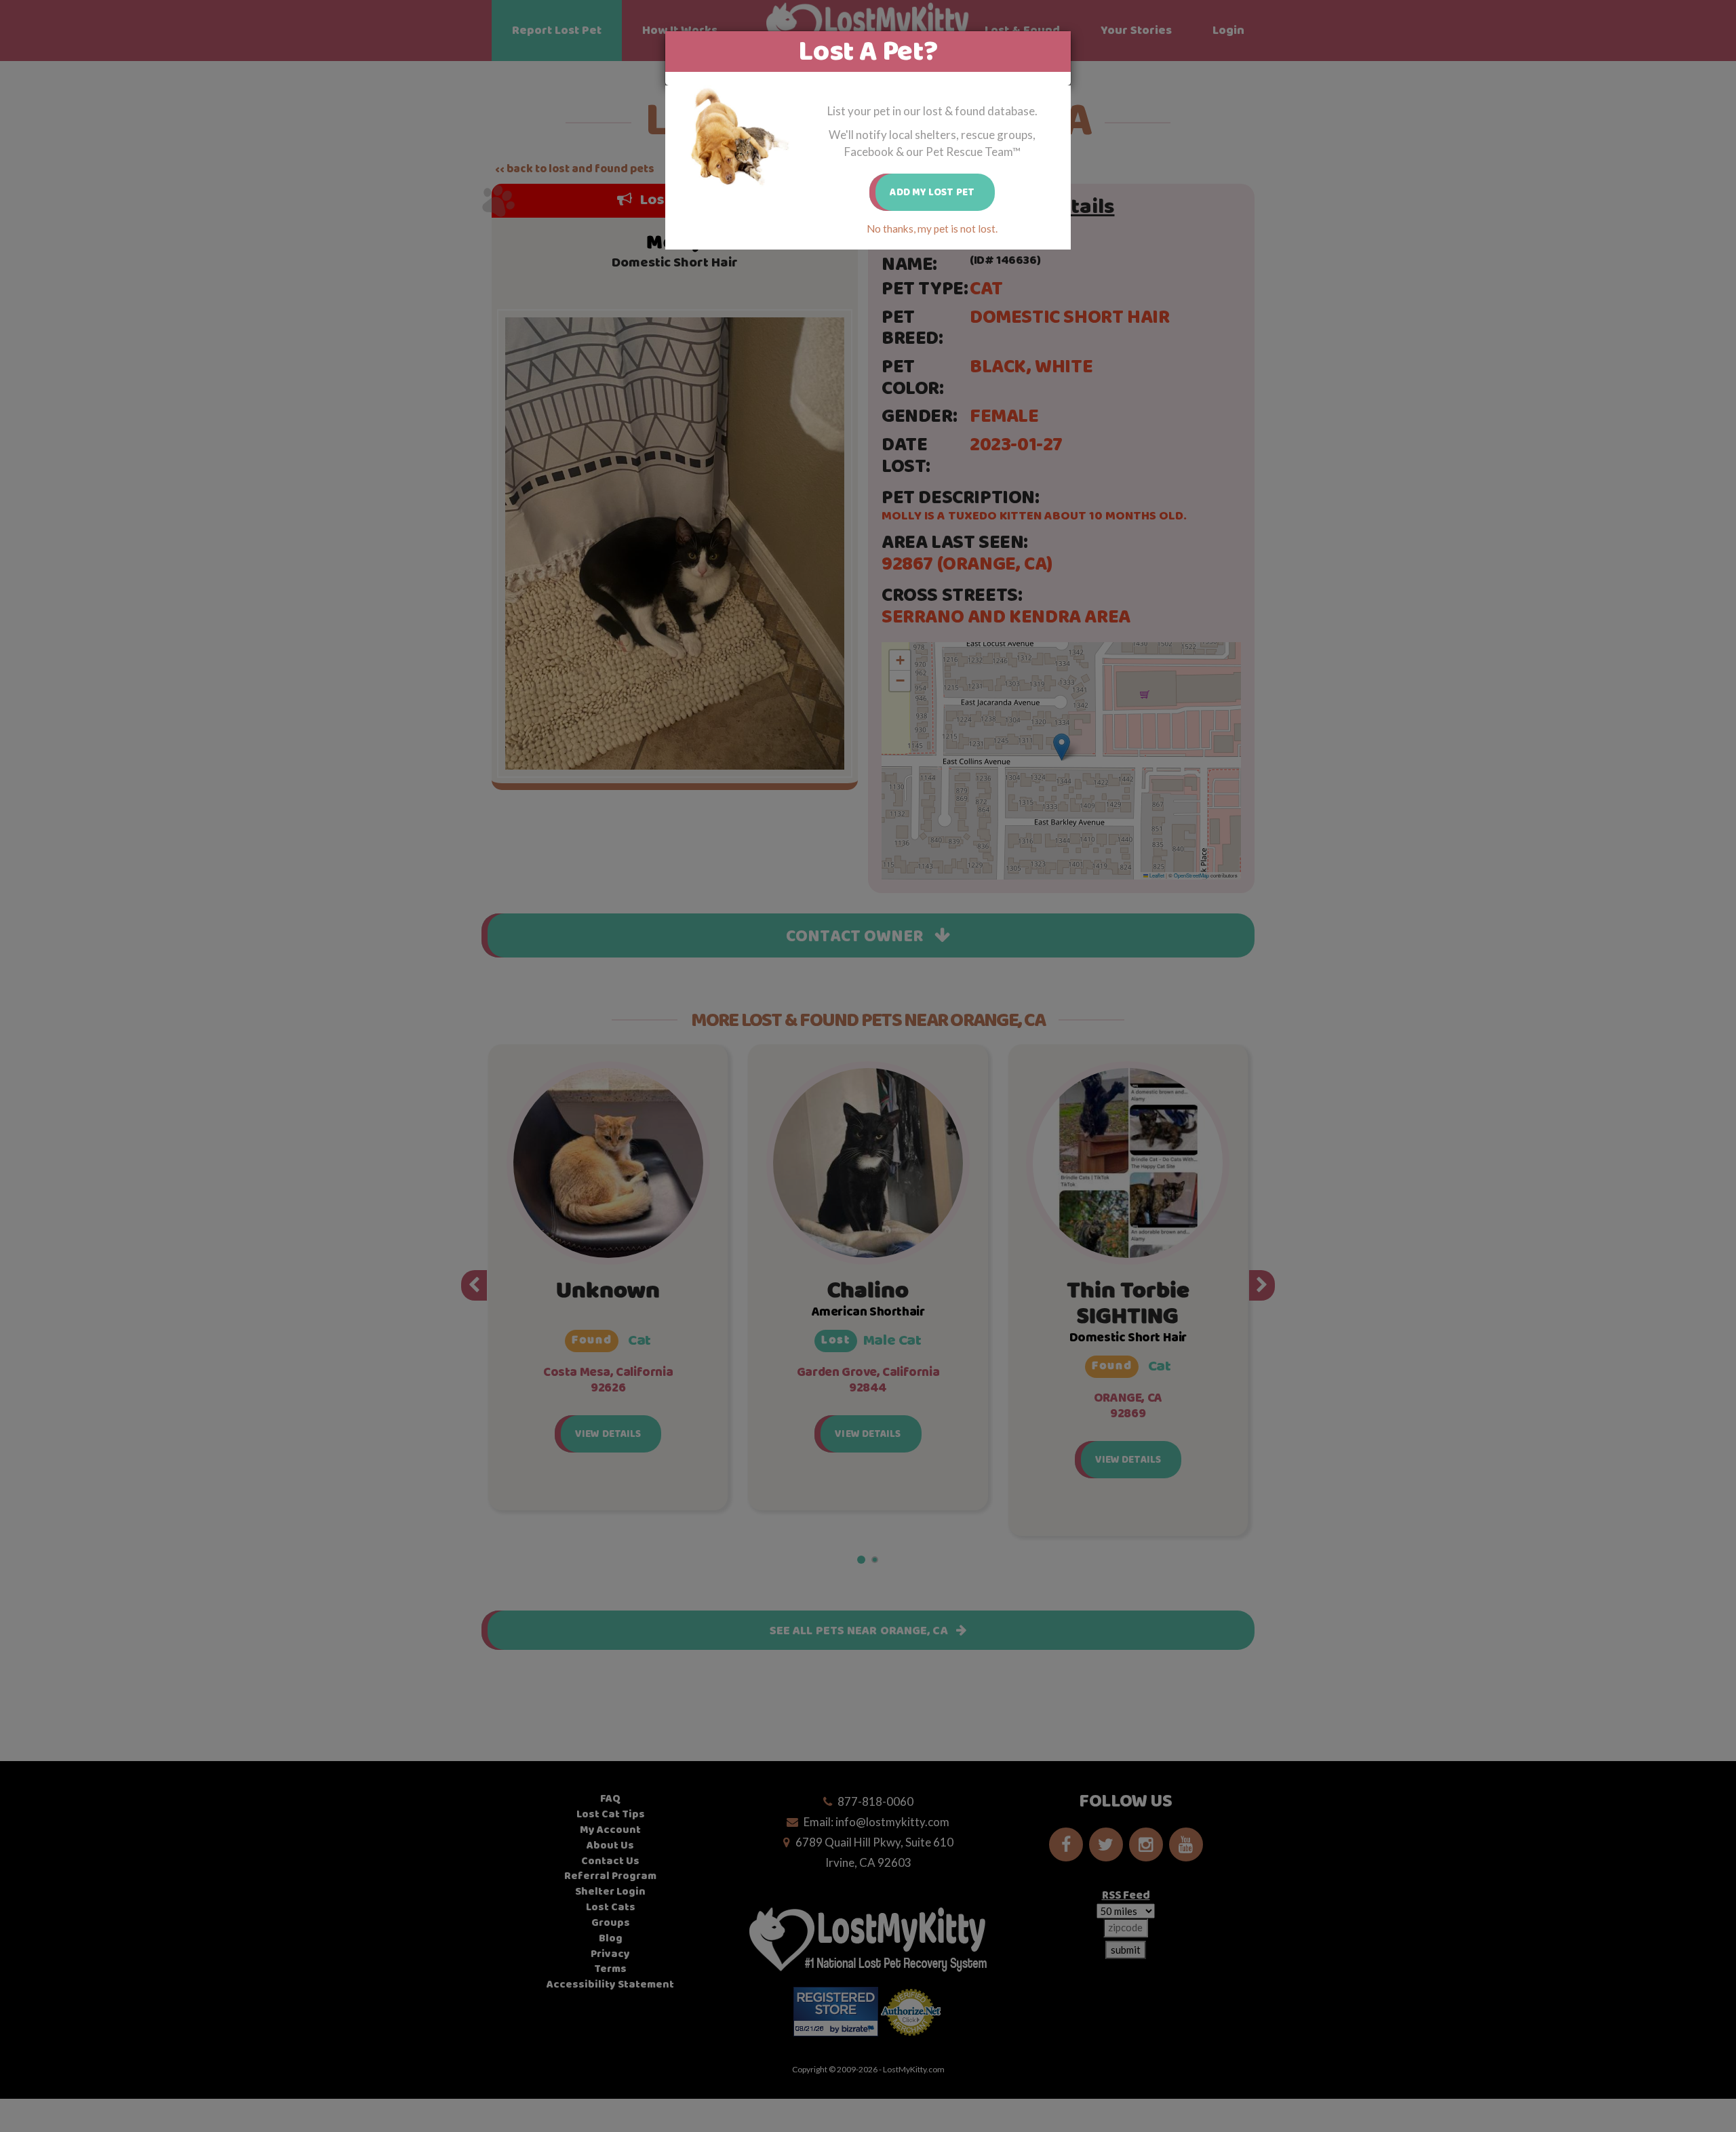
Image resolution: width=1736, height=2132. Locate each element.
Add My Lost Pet (932, 192)
